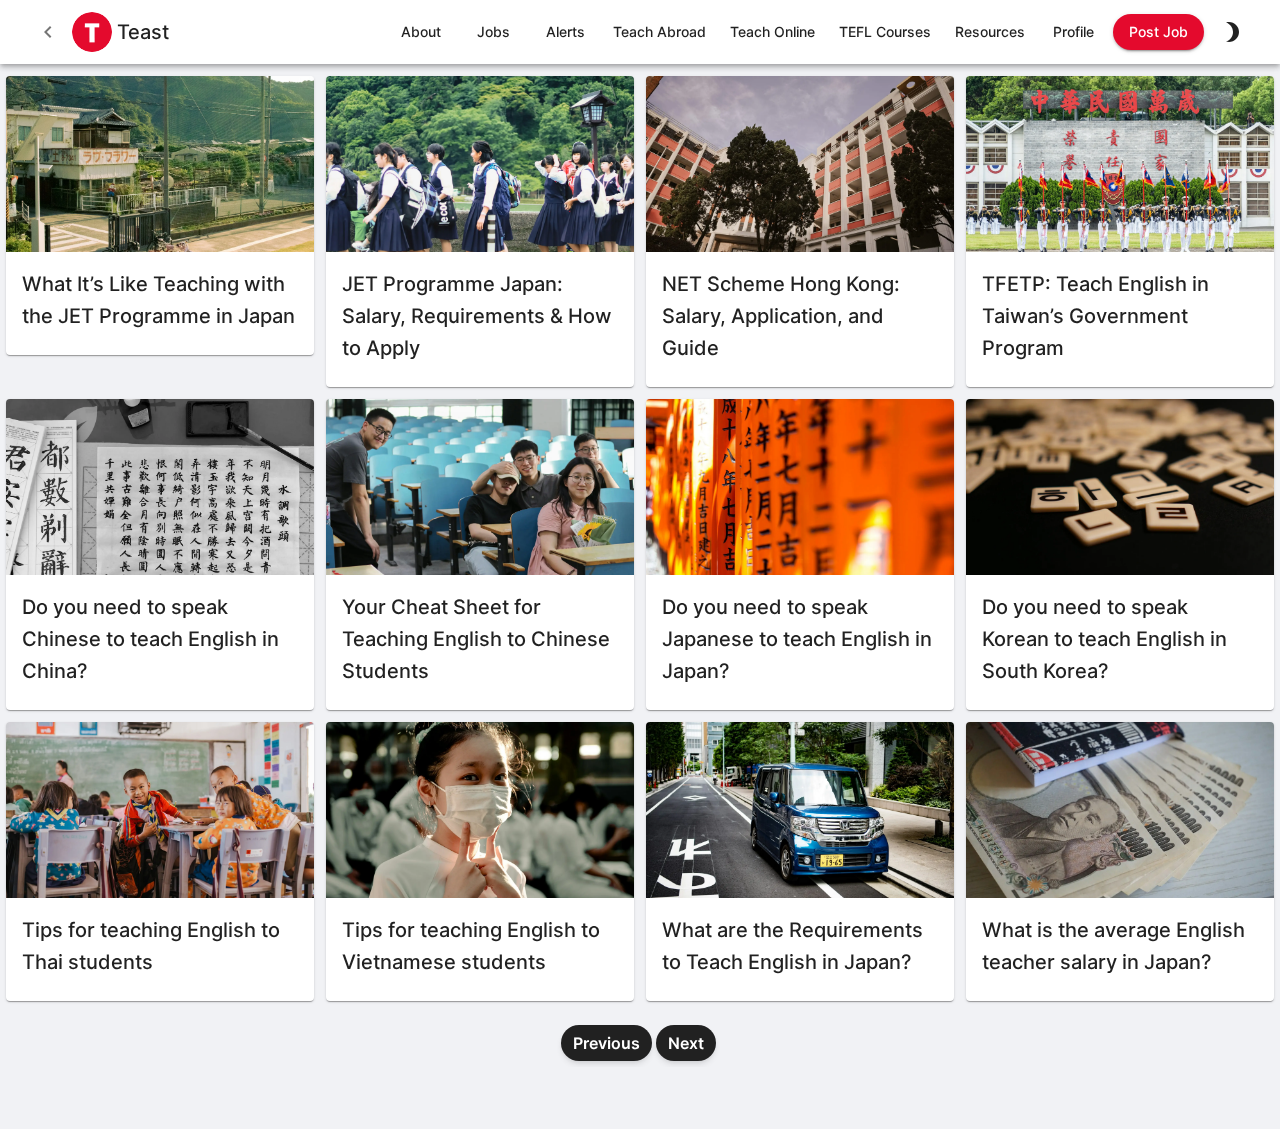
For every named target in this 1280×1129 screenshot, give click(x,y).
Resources (990, 31)
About (421, 31)
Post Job (1158, 31)
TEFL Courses (885, 31)
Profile (1073, 31)
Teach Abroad (659, 31)
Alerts (565, 31)
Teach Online (772, 31)
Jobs (493, 31)
